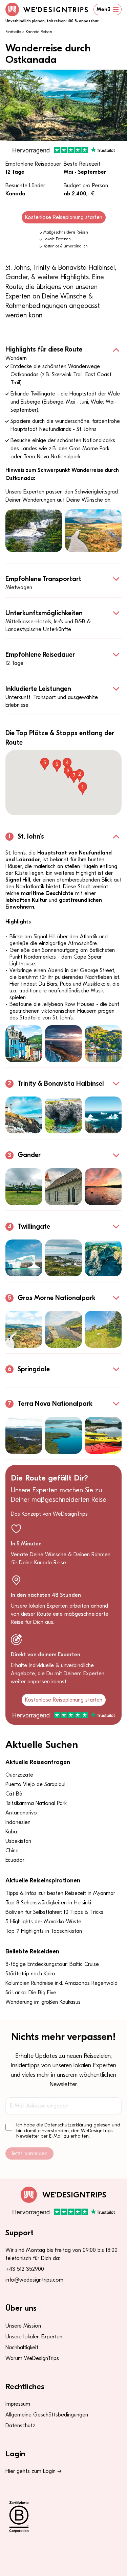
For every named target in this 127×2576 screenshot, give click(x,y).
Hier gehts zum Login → (34, 2471)
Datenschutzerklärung (68, 2125)
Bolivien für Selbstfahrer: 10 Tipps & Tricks (54, 1912)
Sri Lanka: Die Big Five (31, 1993)
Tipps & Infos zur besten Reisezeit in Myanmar (60, 1893)
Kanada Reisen (39, 32)
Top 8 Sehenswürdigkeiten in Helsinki (48, 1903)
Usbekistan (18, 1841)
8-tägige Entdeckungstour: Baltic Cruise (52, 1964)
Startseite (13, 32)
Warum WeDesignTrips (32, 2358)
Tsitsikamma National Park (36, 1803)
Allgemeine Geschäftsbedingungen (47, 2415)
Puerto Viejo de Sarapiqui (35, 1784)
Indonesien (18, 1822)
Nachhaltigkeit (22, 2348)
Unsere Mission (23, 2326)
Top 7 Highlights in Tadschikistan (44, 1931)
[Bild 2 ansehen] (93, 531)
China (12, 1851)
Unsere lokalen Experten (34, 2337)
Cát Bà (14, 1794)
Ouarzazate (19, 1775)
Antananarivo (21, 1813)
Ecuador (15, 1860)
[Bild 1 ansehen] (34, 531)
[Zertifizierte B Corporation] (63, 2517)
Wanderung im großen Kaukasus (43, 2002)
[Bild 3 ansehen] (103, 1044)
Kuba (11, 1832)
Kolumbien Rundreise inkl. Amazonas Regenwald (61, 1983)
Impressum (18, 2404)
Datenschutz (20, 2426)
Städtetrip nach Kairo (30, 1974)
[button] (83, 788)
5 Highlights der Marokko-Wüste (43, 1922)
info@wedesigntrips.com (34, 2280)
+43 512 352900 (25, 2269)
